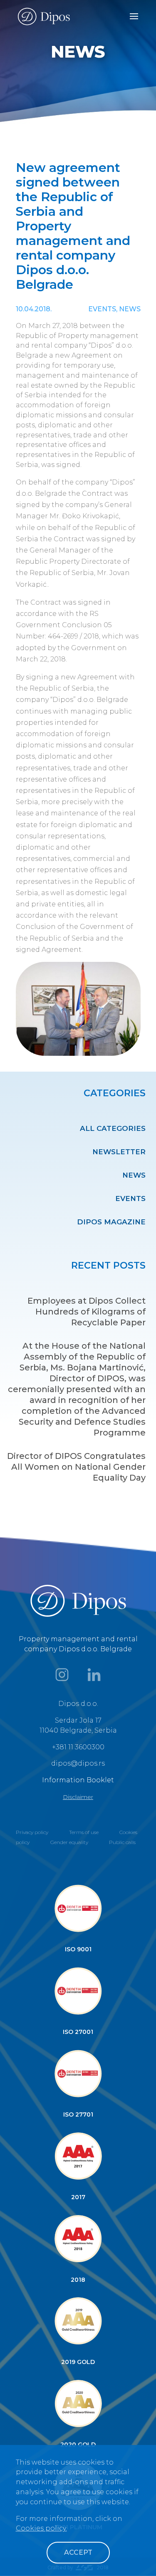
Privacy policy (32, 1832)
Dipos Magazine (111, 1222)
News (134, 1175)
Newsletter (119, 1152)
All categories (113, 1128)
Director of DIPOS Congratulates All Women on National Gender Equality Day (76, 1467)
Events (130, 1198)
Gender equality (69, 1842)
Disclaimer (78, 1797)
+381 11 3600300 (78, 1747)
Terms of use (84, 1832)
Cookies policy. (41, 2528)
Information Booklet (78, 1780)
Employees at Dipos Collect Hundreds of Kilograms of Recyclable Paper (87, 1312)
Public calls (122, 1842)
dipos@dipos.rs (78, 1763)
